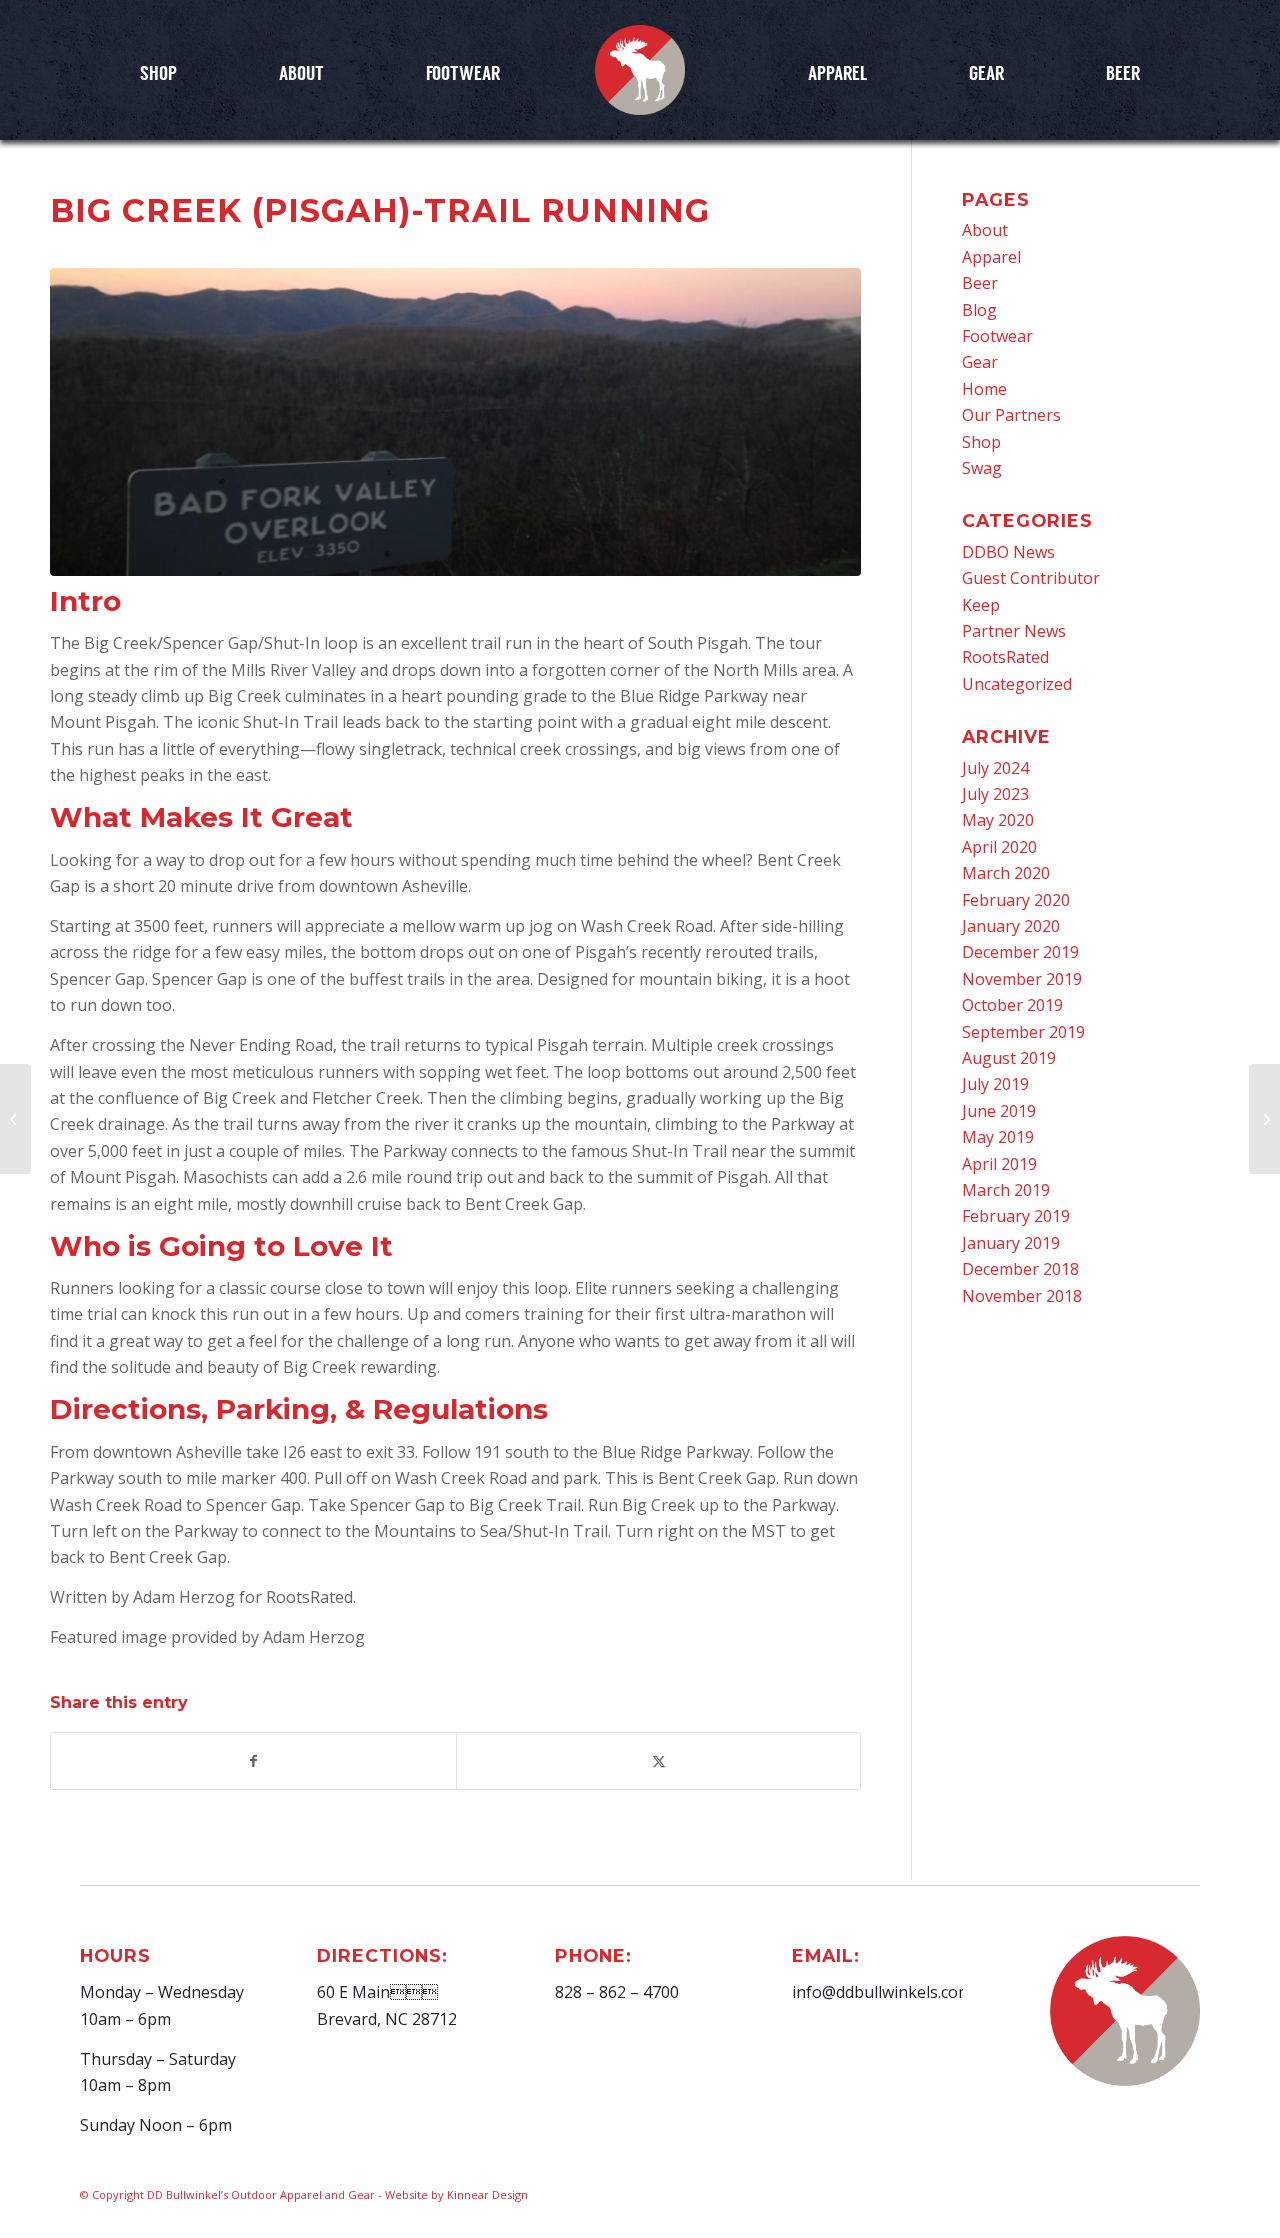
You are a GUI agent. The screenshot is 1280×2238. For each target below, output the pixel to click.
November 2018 (1022, 1296)
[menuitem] (158, 72)
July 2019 (995, 1084)
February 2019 (1016, 1216)
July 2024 (995, 768)
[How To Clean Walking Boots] (1264, 1119)
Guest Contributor (1031, 578)
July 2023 (995, 794)
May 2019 (998, 1137)
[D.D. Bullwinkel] (640, 70)
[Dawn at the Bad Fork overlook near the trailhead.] (455, 422)
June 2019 (999, 1111)
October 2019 (1012, 1005)
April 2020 (999, 847)
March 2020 (1006, 873)
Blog (979, 310)
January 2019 (1011, 1243)
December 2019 (1020, 952)
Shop (981, 442)
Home (984, 389)
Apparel (991, 257)
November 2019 (1022, 979)
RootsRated (1005, 657)
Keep (981, 605)
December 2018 (1020, 1269)
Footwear (997, 336)
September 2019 (1023, 1032)
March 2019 (1006, 1190)
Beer (980, 283)
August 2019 (1009, 1058)
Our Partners (1011, 415)
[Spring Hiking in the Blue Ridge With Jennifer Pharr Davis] (15, 1119)
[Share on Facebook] (253, 1761)
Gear (980, 362)
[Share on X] (659, 1761)
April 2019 (999, 1164)
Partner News (1014, 631)
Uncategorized (1017, 684)
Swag (982, 468)
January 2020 (1011, 926)
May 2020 (998, 820)
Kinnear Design (487, 2194)
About (985, 230)
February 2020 (1016, 900)
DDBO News (1008, 552)
